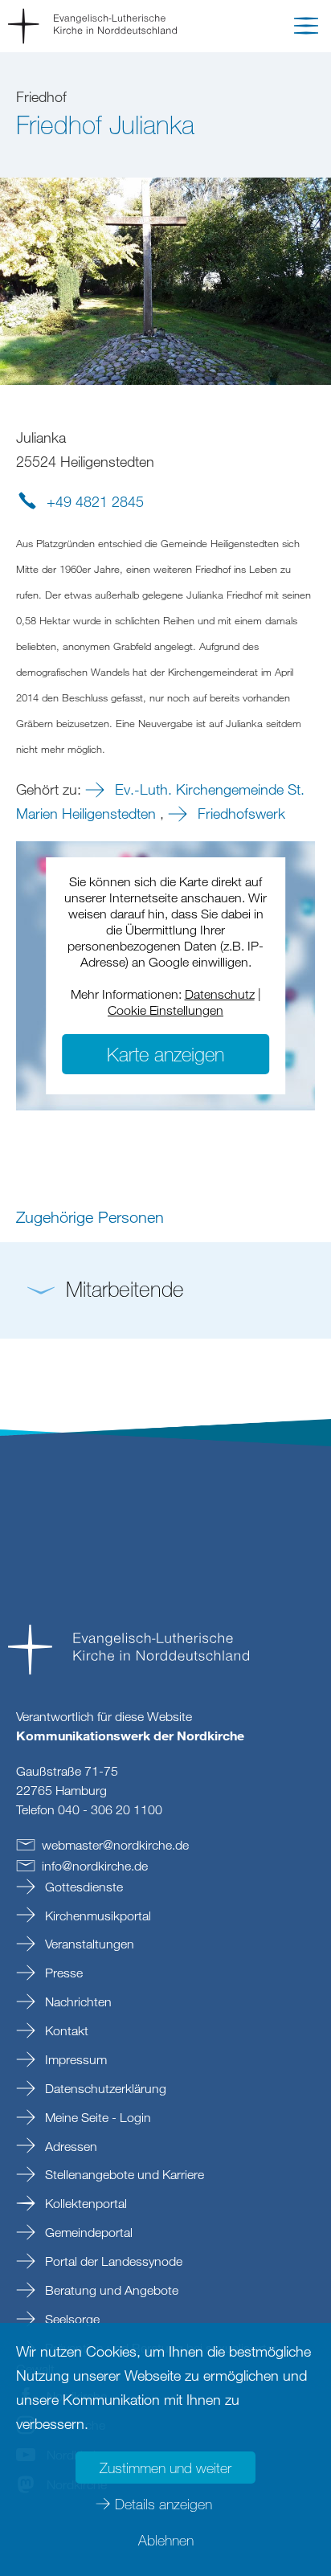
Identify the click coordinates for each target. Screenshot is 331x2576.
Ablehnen (166, 2540)
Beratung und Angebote (110, 2290)
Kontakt (65, 2030)
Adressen (69, 2146)
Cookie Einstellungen (165, 1010)
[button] (306, 29)
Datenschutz (220, 994)
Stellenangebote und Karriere (123, 2174)
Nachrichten (77, 2002)
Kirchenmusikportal (96, 1916)
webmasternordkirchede (115, 1845)
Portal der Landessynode (112, 2261)
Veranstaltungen (88, 1944)
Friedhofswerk (239, 813)
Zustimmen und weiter (165, 2468)
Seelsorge (71, 2319)
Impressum (74, 2059)
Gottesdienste (82, 1887)
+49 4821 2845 (95, 501)
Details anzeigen (163, 2504)
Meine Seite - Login (96, 2117)
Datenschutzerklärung (104, 2088)
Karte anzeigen (165, 1054)
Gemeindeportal (87, 2232)
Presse (62, 1973)
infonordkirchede (95, 1866)
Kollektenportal (84, 2203)
